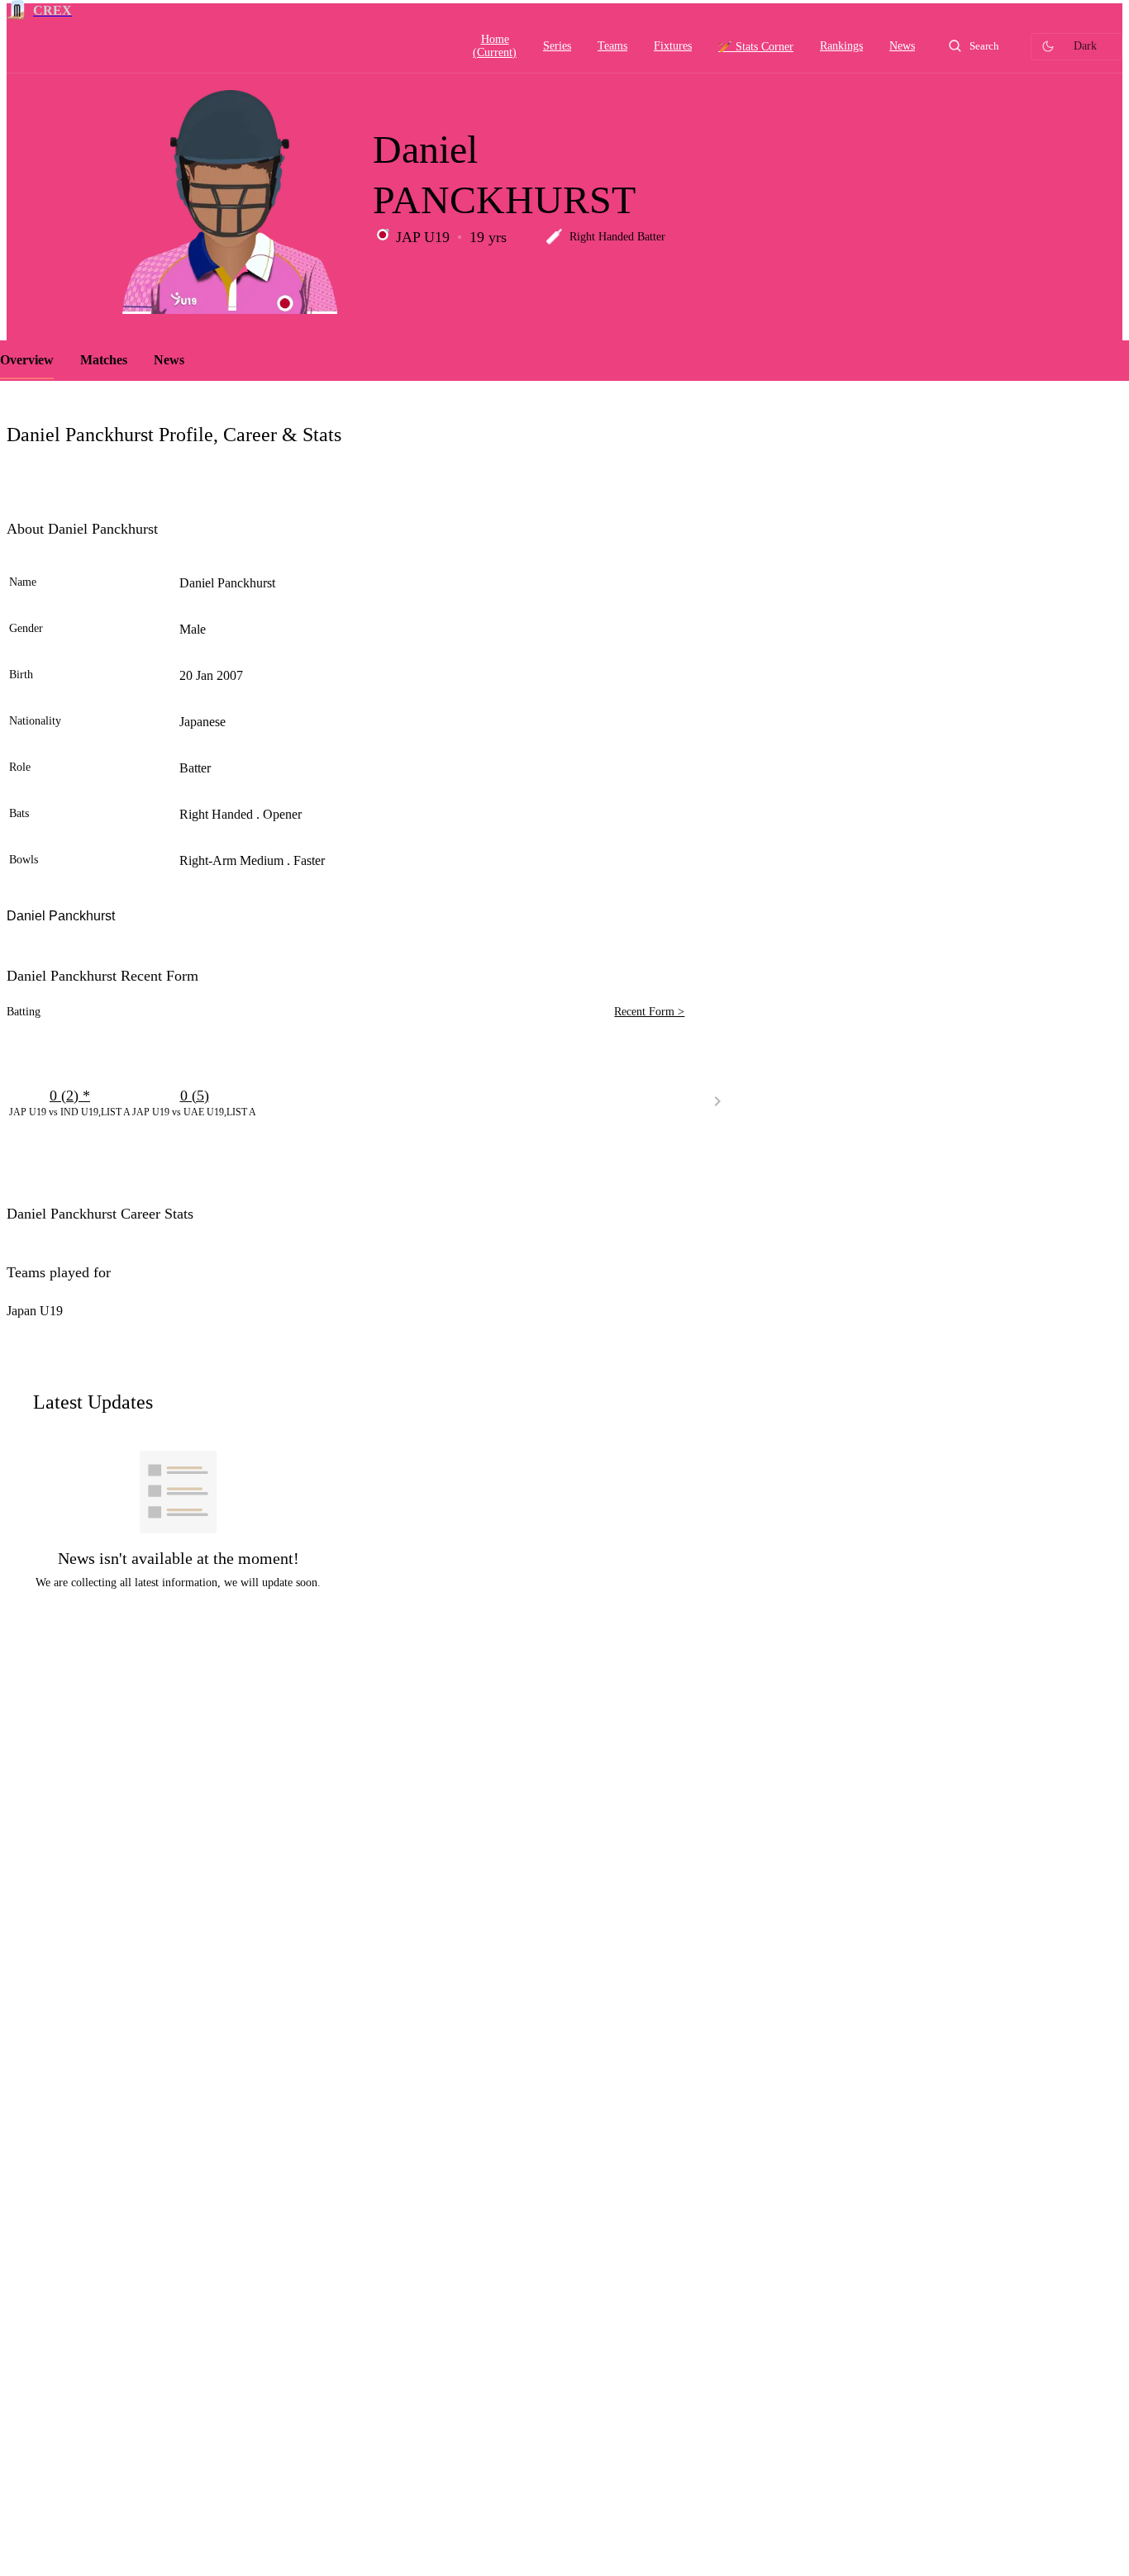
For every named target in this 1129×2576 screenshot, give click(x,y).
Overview (27, 360)
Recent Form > (649, 1012)
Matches (104, 360)
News (169, 360)
